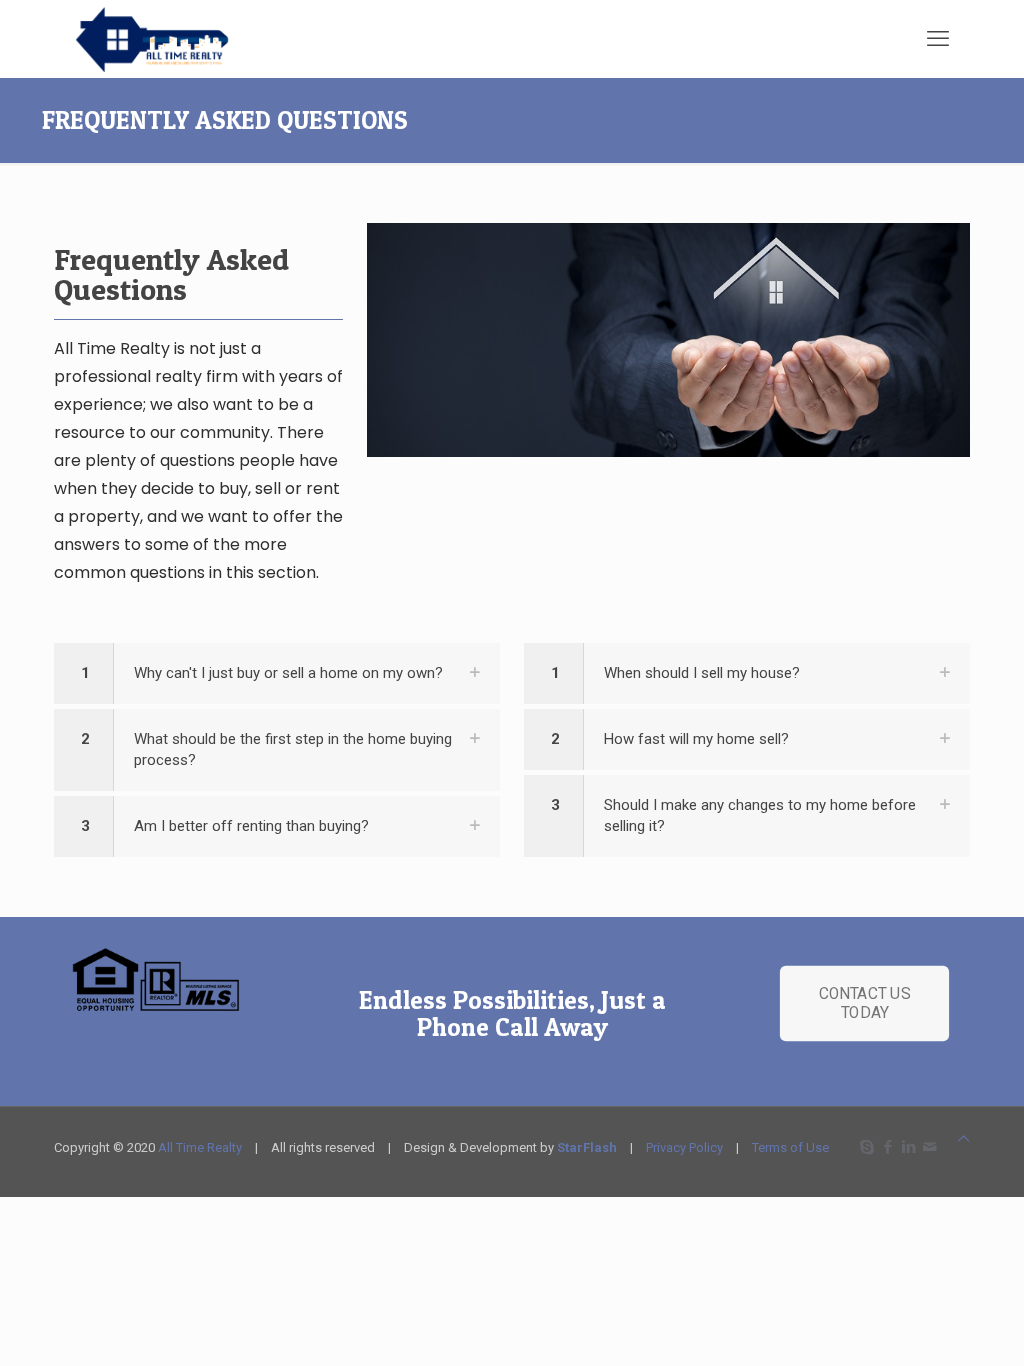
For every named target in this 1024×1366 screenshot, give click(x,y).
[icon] (929, 1147)
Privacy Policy (684, 1147)
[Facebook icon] (887, 1147)
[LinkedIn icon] (908, 1147)
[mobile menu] (938, 39)
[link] (277, 673)
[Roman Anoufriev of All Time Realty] (175, 38)
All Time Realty (200, 1147)
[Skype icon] (866, 1147)
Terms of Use (790, 1147)
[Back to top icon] (963, 1138)
